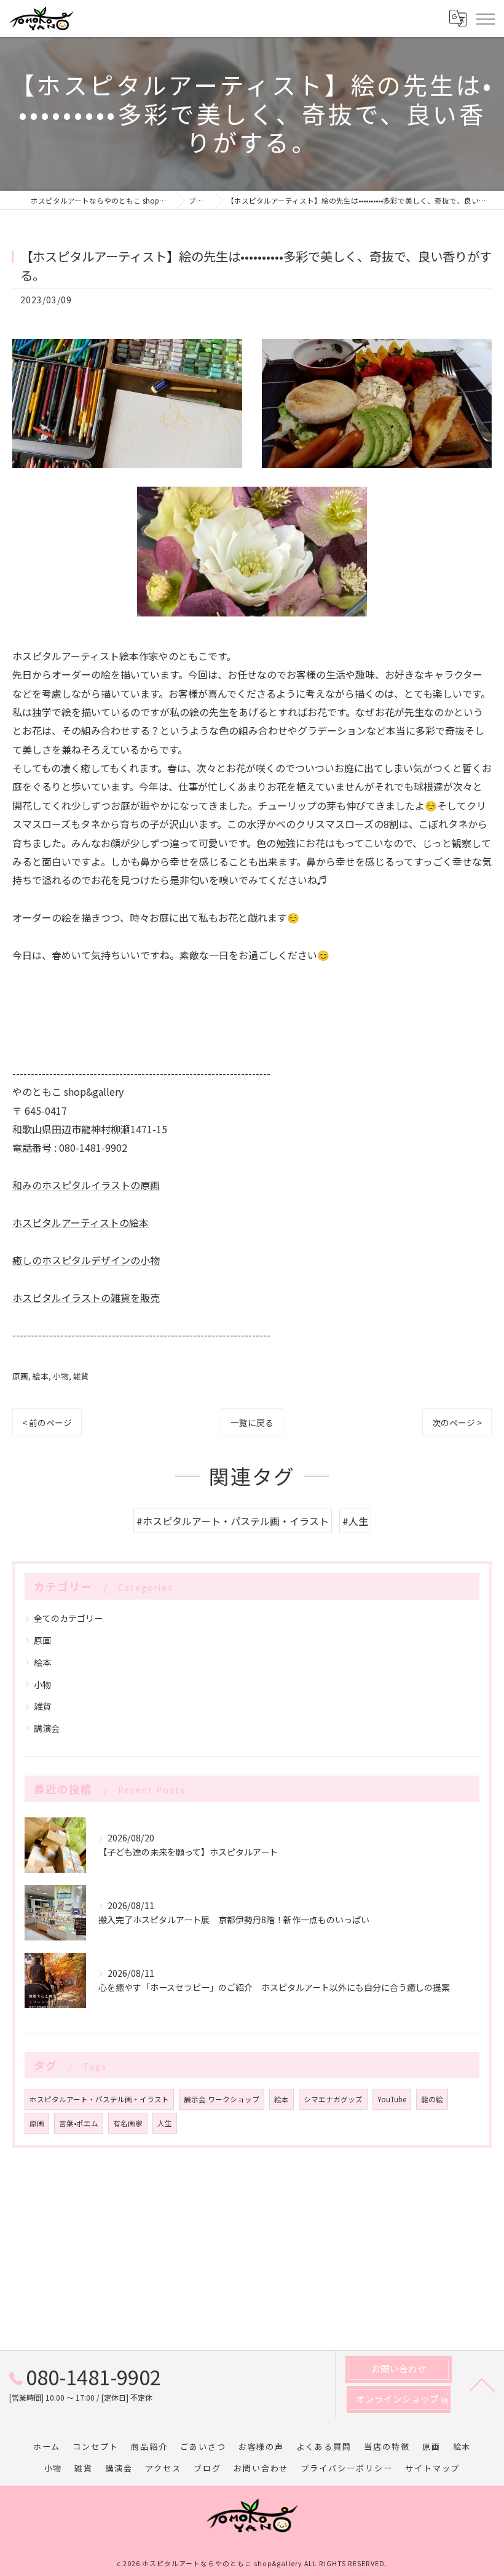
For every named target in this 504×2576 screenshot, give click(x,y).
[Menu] (485, 18)
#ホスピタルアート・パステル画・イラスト (233, 1521)
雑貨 (81, 1376)
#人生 (355, 1521)
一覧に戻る (252, 1422)
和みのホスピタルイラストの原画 (86, 1185)
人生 (165, 2123)
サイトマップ (433, 2468)
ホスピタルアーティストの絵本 (81, 1222)
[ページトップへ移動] (482, 2384)
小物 (61, 1376)
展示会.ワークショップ (222, 2099)
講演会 (47, 1728)
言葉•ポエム (79, 2123)
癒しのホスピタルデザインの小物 (86, 1260)
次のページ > (457, 1422)
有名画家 (128, 2123)
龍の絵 (432, 2099)
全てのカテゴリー (68, 1618)
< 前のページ (47, 1422)
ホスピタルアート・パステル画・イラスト (99, 2099)
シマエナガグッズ (333, 2099)
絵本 (41, 1376)
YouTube (392, 2099)
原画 (20, 1376)
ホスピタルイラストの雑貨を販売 (86, 1298)
